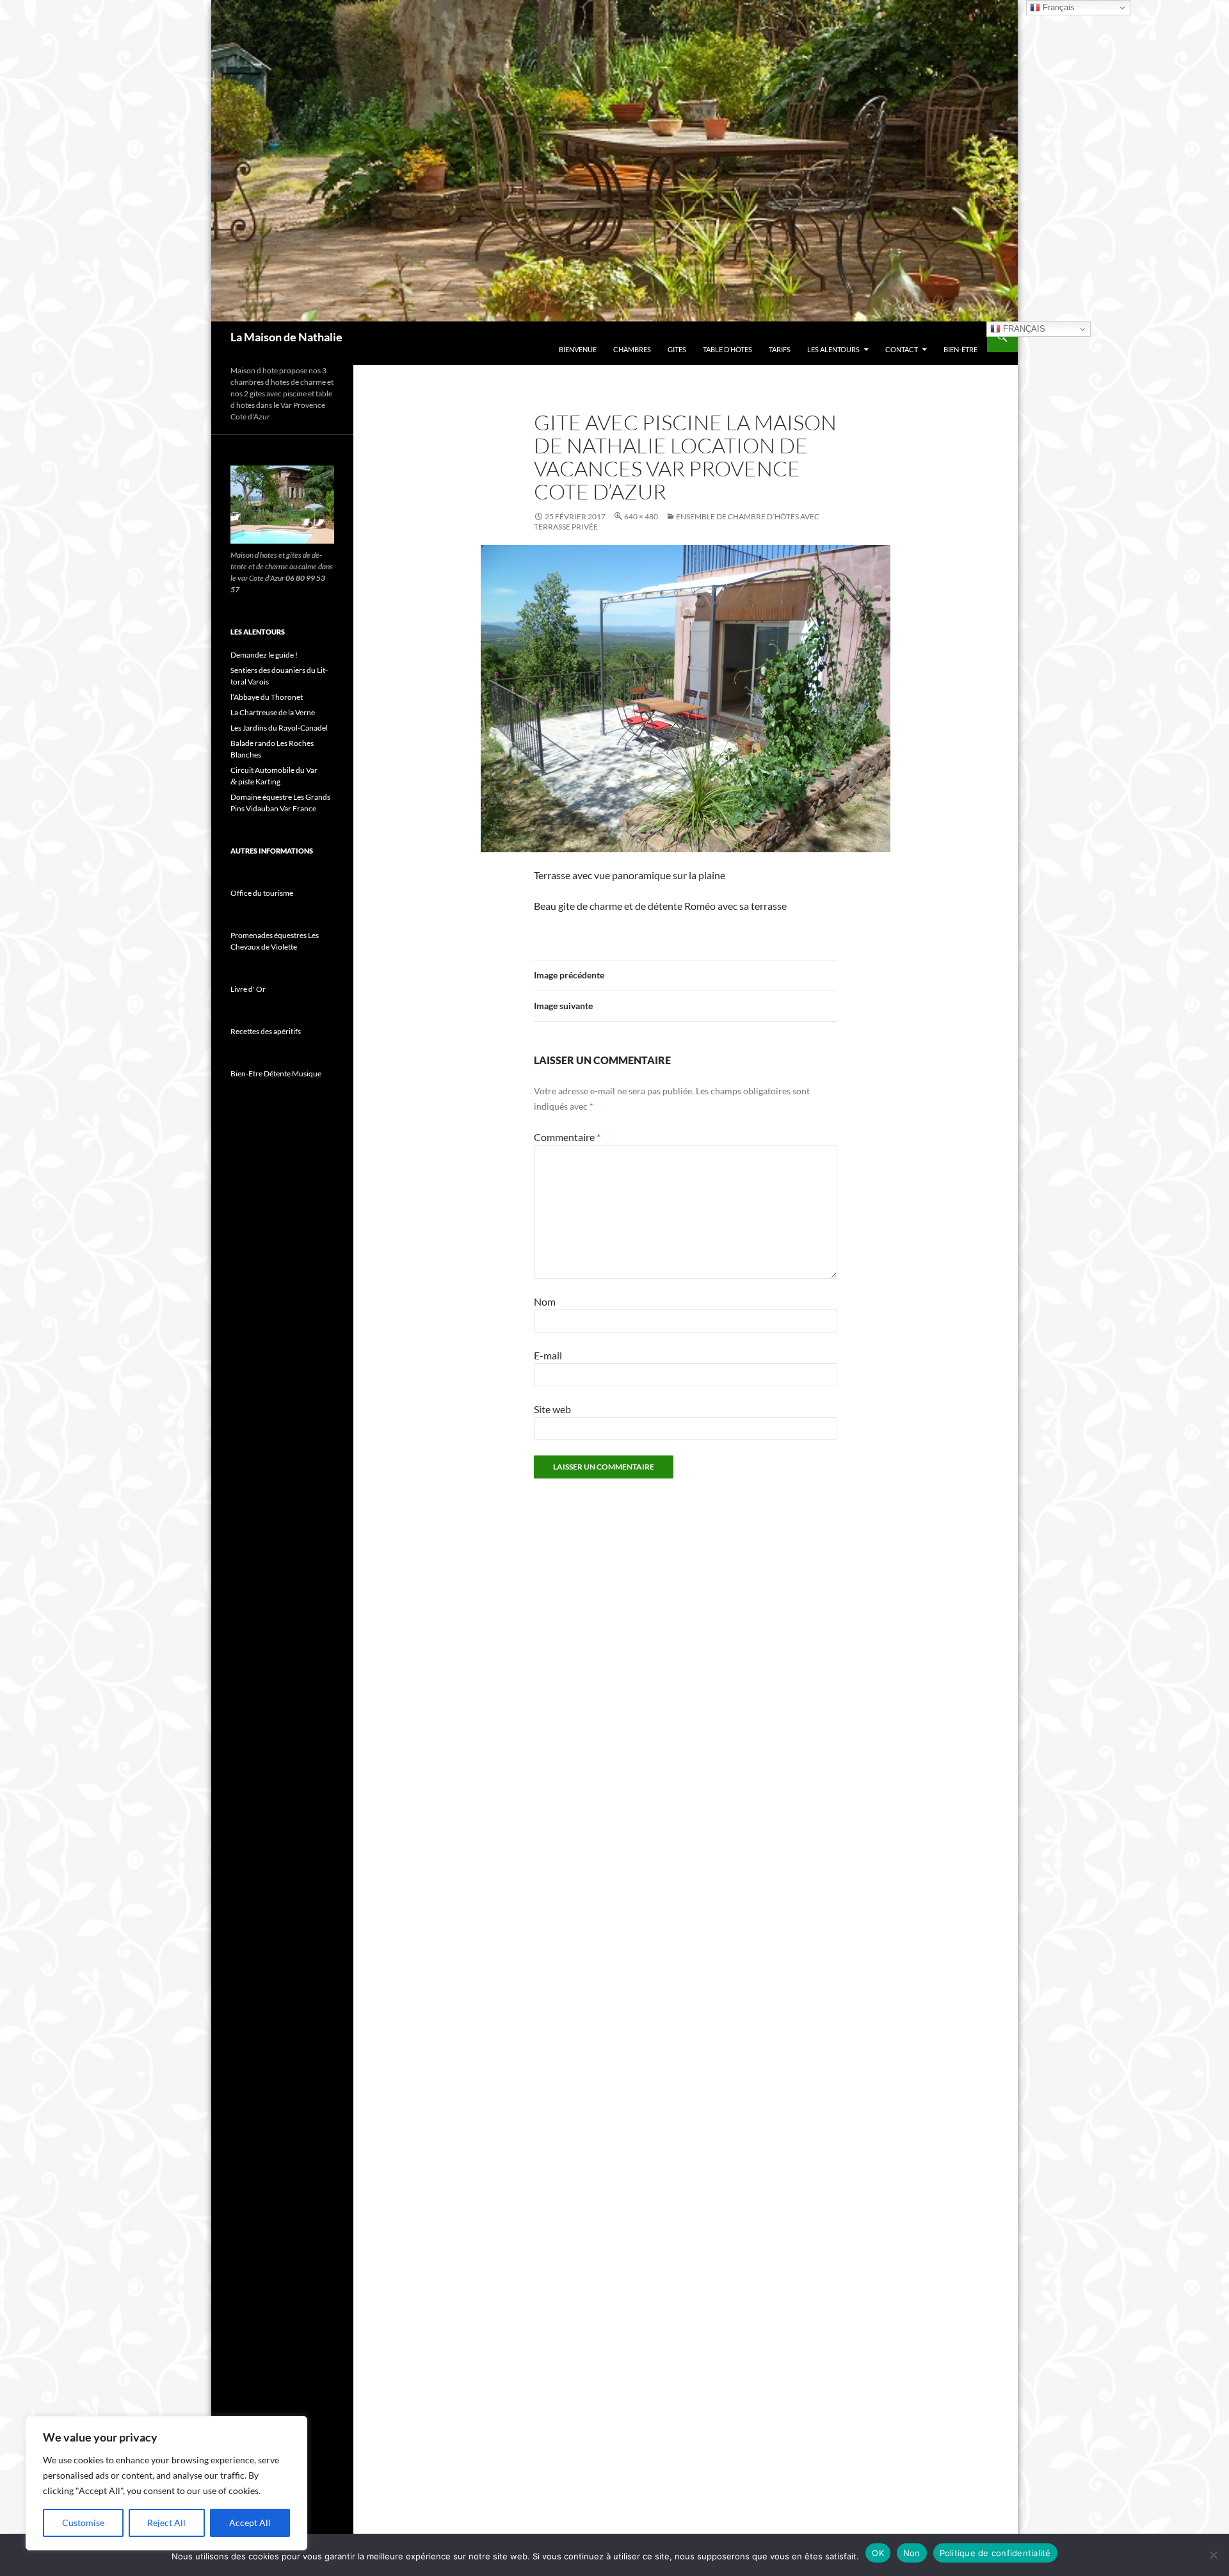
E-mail (548, 1355)
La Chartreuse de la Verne (273, 712)
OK (878, 2553)
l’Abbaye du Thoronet (267, 697)
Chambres (632, 349)
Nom (545, 1301)
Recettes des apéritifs (266, 1031)
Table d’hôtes (727, 349)
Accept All (250, 2523)
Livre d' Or (248, 989)
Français (1023, 329)
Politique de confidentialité (995, 2553)
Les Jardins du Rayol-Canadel (279, 728)
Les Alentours (833, 349)
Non (912, 2553)
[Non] (1213, 2555)
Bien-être (960, 349)
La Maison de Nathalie (286, 337)
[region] (166, 2483)
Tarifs (780, 349)
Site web (552, 1409)
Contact (902, 349)
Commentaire (567, 1137)
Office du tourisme (262, 893)
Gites (677, 349)
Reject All (166, 2523)
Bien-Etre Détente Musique (276, 1073)
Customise (83, 2523)
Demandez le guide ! (264, 655)
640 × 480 (641, 516)
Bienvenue (578, 349)
